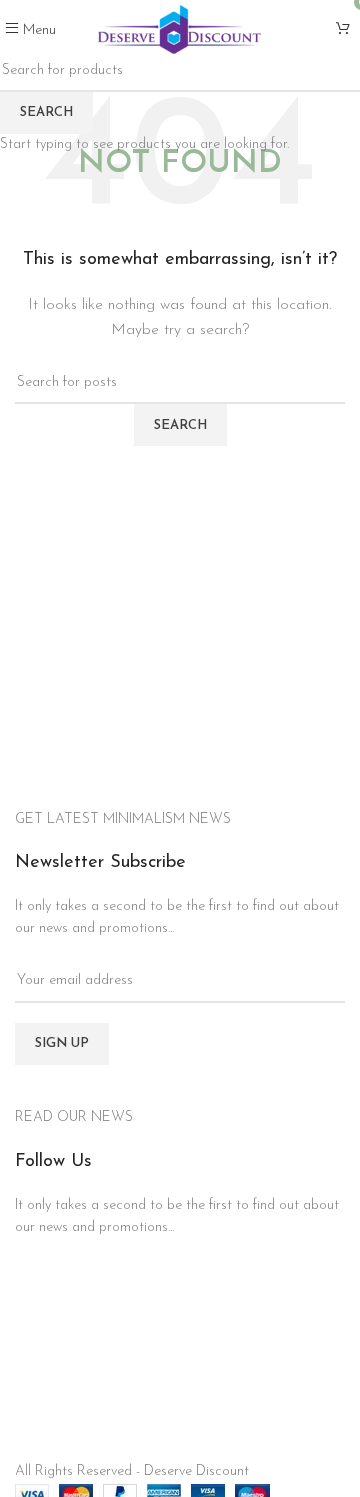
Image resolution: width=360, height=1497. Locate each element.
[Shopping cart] (343, 30)
